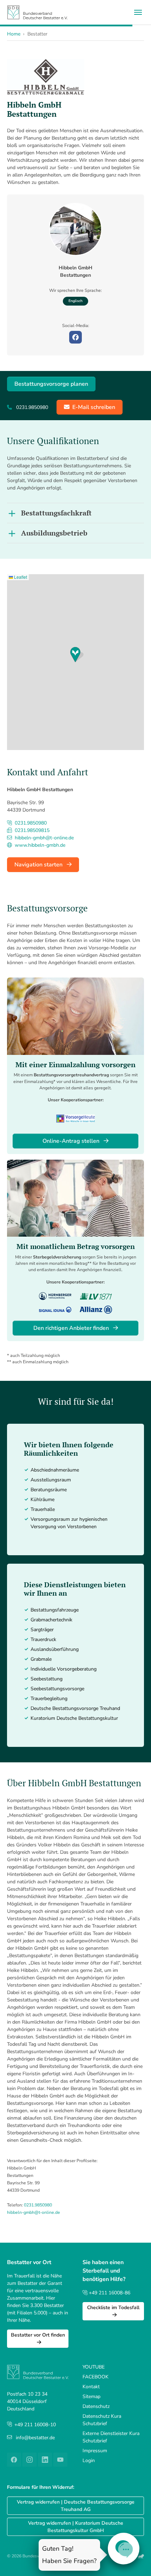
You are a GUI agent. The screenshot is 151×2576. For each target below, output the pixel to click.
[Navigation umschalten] (138, 12)
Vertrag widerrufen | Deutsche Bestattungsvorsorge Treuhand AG (76, 2506)
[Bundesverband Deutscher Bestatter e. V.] (37, 12)
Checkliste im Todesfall (113, 2308)
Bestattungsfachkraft (56, 513)
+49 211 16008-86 (109, 2293)
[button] (77, 655)
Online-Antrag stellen (72, 1141)
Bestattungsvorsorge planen (51, 384)
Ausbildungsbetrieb (54, 533)
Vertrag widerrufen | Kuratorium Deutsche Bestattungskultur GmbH (76, 2527)
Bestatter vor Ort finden (38, 2335)
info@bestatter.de (35, 2438)
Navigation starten (39, 865)
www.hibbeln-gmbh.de (39, 845)
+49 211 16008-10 (35, 2425)
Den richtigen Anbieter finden (72, 1328)
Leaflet (20, 577)
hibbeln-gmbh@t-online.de (34, 2212)
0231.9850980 (38, 2205)
